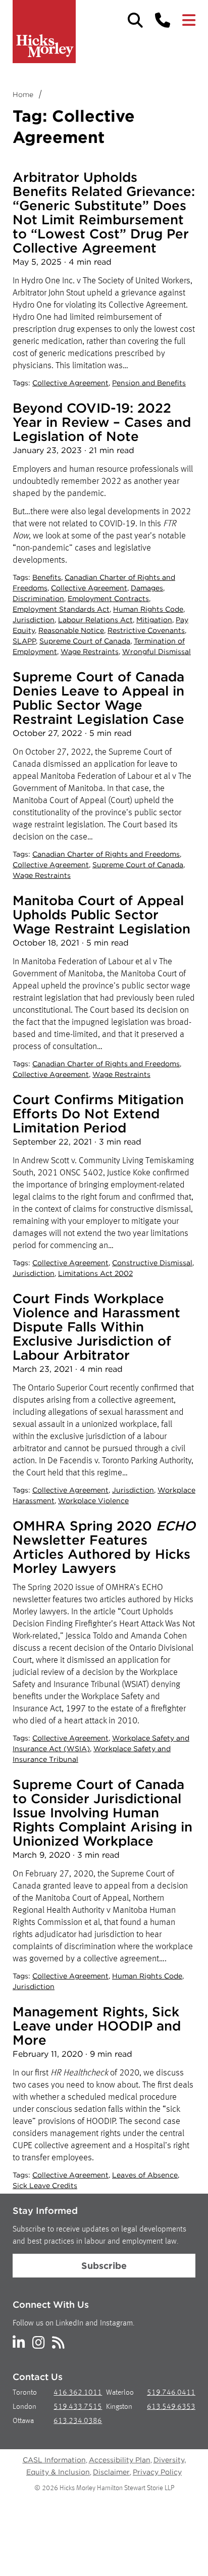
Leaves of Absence (145, 2175)
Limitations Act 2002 (95, 1273)
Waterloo (120, 2393)
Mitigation (154, 620)
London (24, 2407)
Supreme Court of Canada (85, 641)
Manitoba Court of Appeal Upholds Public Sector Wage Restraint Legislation (101, 914)
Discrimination (38, 599)
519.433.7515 (78, 2407)
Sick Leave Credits (45, 2186)
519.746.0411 (171, 2393)
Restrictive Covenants (146, 630)
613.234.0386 (78, 2421)
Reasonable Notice (71, 630)
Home (23, 94)
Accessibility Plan (120, 2460)
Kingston (119, 2407)
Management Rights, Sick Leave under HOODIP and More (97, 2026)
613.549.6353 (171, 2407)
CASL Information (54, 2460)
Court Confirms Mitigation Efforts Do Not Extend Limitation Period (98, 1113)
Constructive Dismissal (152, 1263)
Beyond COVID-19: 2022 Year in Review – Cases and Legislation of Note (102, 422)
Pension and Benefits (149, 383)
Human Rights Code (148, 609)
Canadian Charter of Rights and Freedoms (106, 854)
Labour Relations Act (95, 620)
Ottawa (23, 2421)
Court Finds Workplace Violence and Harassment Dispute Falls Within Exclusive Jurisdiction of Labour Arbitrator (96, 1327)
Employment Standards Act (61, 609)
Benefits (47, 577)
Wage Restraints (90, 652)
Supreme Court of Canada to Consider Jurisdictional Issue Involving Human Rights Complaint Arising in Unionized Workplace (102, 1813)
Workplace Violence (93, 1501)
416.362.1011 (78, 2393)
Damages (147, 588)
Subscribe (104, 2266)
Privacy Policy (157, 2472)
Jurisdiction (34, 620)
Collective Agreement (70, 383)
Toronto (25, 2393)
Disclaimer (111, 2472)
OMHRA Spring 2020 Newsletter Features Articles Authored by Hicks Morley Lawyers (104, 1547)
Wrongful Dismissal (157, 652)
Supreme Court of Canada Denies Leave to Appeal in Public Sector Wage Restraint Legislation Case (98, 698)
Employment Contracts (108, 599)
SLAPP (24, 641)
